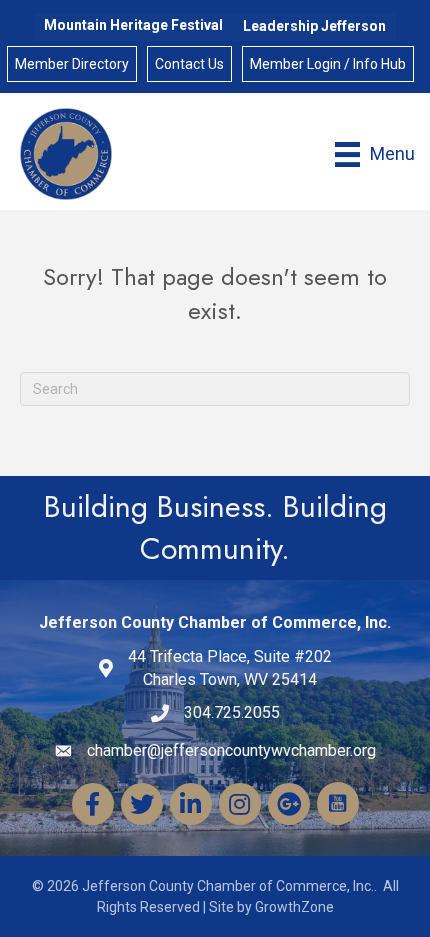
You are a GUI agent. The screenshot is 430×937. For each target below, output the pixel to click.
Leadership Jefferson (314, 26)
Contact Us (189, 64)
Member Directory (72, 64)
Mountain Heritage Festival (133, 25)
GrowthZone (294, 907)
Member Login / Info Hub (328, 64)
